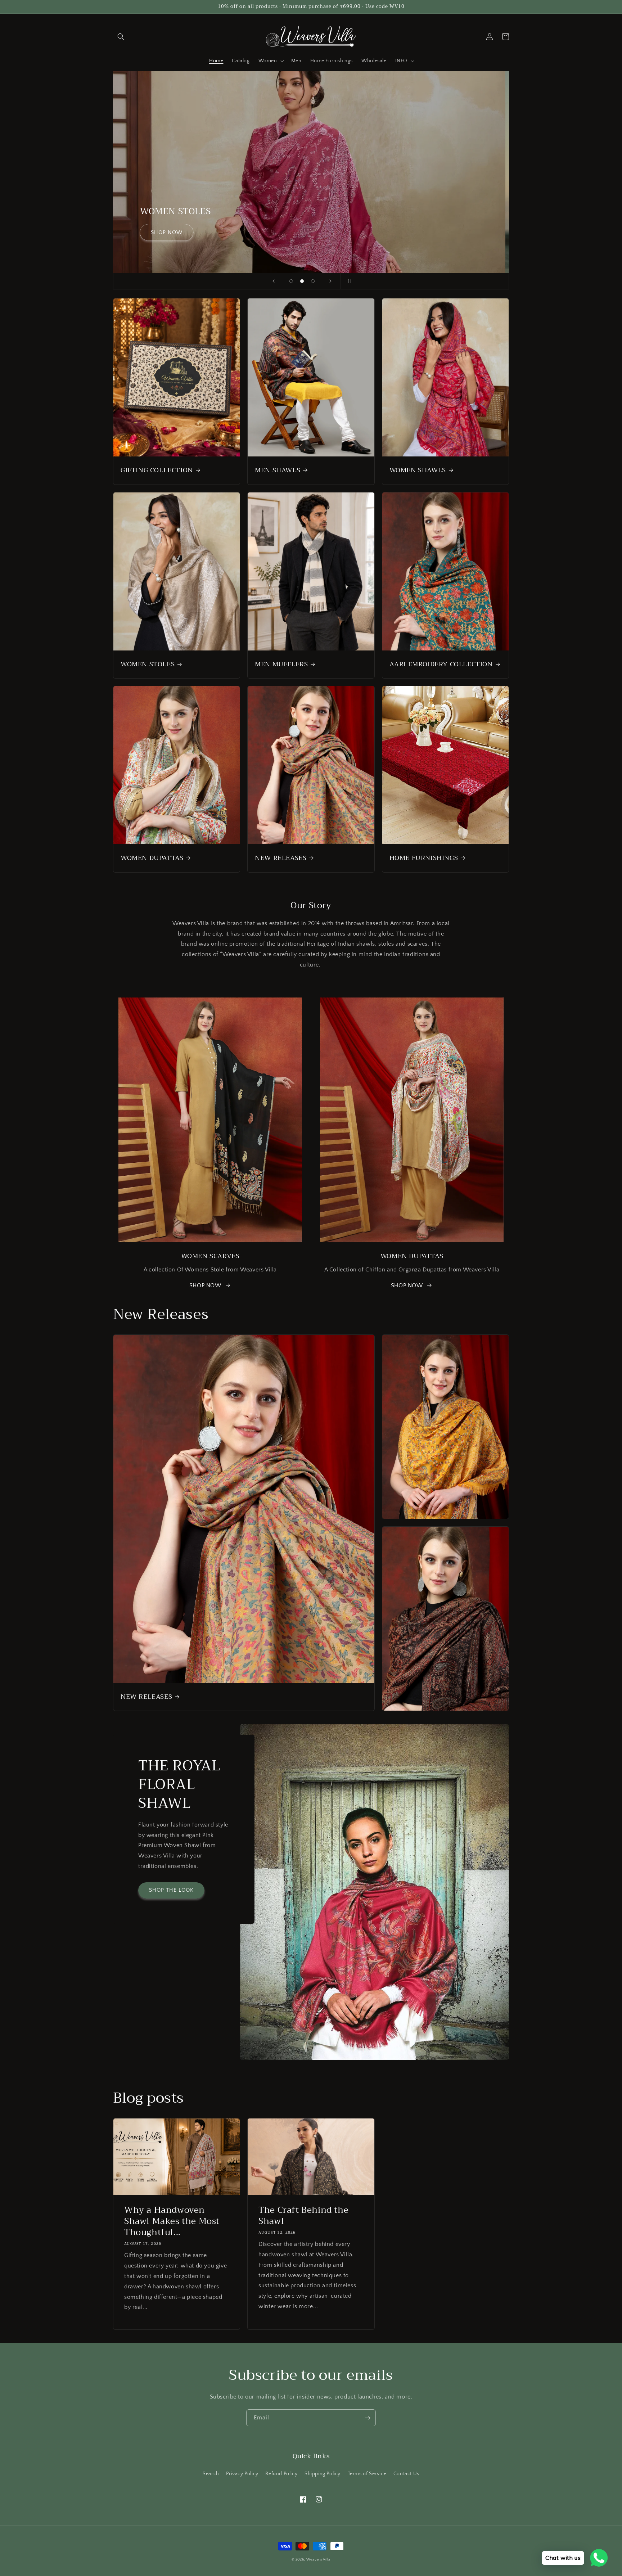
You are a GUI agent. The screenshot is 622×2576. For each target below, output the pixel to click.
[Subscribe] (368, 2418)
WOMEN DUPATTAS (152, 858)
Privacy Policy (242, 2474)
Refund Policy (281, 2474)
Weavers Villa (318, 2560)
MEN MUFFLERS (281, 664)
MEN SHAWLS (278, 470)
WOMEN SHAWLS (418, 470)
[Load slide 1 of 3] (291, 281)
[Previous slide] (274, 281)
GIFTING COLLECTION (157, 470)
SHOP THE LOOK (171, 1890)
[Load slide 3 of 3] (313, 281)
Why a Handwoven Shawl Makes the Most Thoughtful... (172, 2221)
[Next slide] (330, 281)
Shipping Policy (323, 2474)
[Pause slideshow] (348, 281)
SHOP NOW (212, 232)
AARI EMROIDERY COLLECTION (441, 664)
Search (211, 2474)
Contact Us (406, 2474)
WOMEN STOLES (148, 664)
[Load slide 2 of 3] (302, 281)
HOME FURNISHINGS (424, 858)
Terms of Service (367, 2474)
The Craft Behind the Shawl (303, 2216)
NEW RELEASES (281, 858)
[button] (121, 37)
